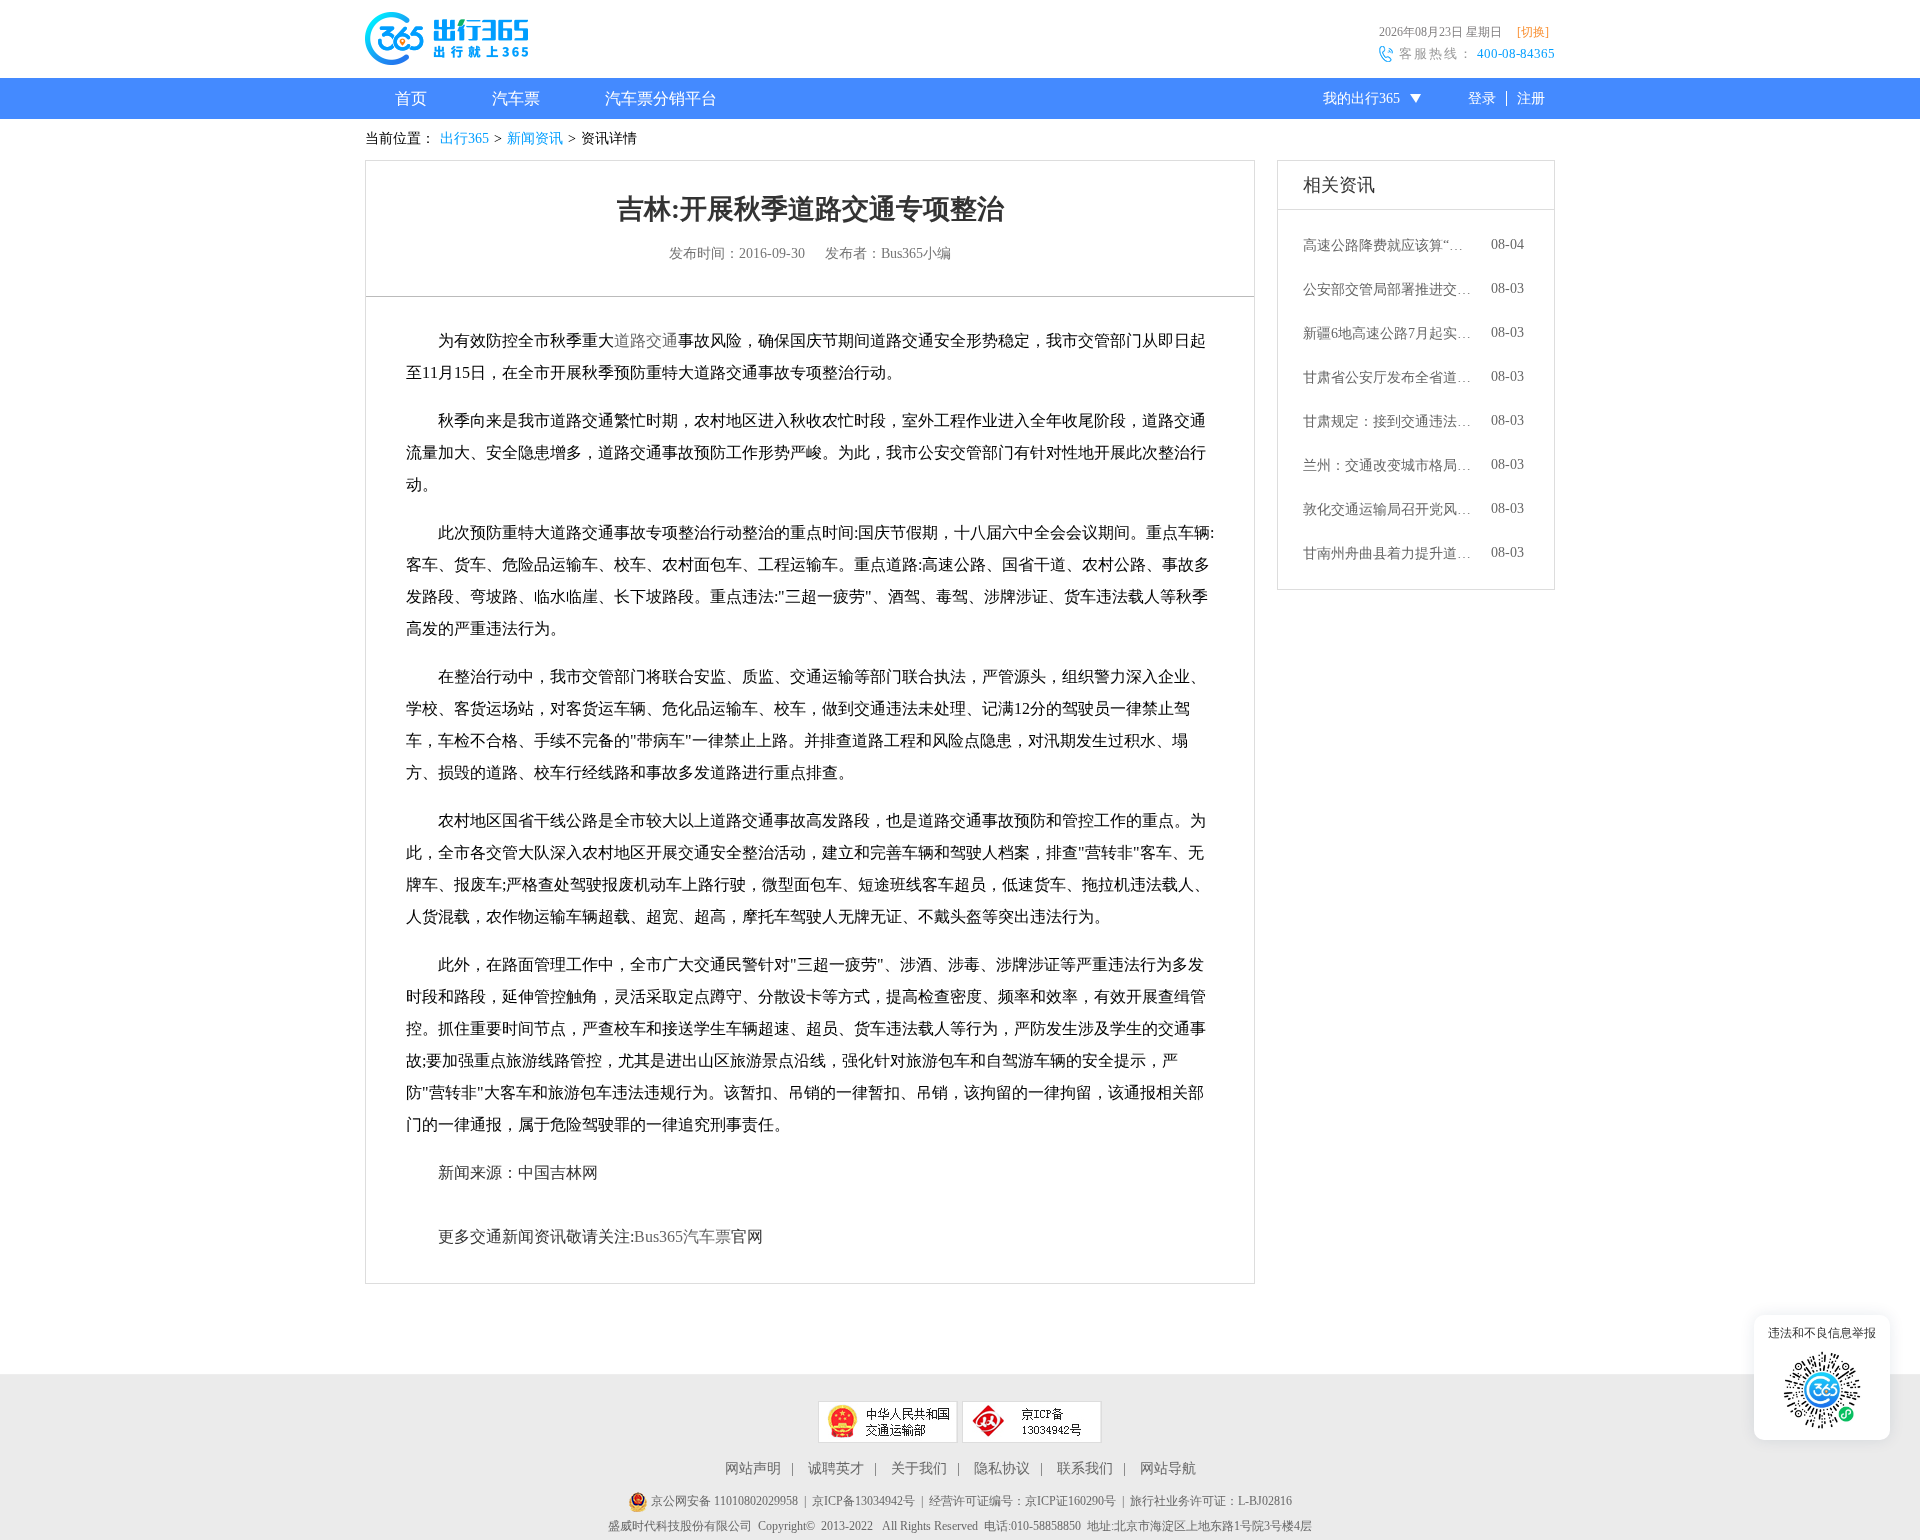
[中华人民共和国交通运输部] (888, 1422)
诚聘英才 (836, 1468)
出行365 (464, 138)
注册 (1531, 98)
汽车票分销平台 (661, 98)
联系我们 (1085, 1468)
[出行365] (446, 42)
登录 (1482, 98)
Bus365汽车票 (682, 1236)
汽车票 (516, 98)
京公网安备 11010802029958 (723, 1501)
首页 (411, 98)
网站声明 (753, 1468)
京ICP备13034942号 (863, 1501)
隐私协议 (1002, 1468)
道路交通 (646, 340)
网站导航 (1168, 1468)
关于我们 (919, 1468)
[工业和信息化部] (1032, 1422)
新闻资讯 (535, 138)
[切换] (1533, 32)
